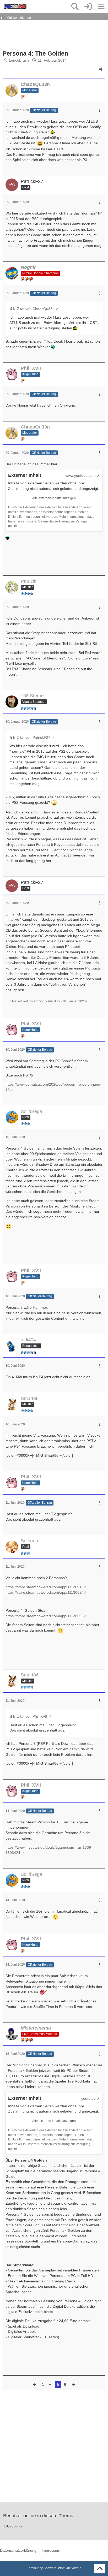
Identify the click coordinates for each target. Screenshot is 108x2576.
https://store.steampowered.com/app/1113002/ (44, 1592)
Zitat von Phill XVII (32, 1716)
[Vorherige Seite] (35, 2385)
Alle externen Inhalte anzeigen (54, 498)
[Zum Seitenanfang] (100, 2569)
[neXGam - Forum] (15, 7)
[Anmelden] (88, 7)
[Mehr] (99, 111)
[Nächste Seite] (73, 2385)
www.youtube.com (81, 475)
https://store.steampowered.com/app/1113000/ (44, 1616)
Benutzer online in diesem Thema (38, 2516)
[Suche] (75, 7)
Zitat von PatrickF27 (34, 737)
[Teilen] (101, 69)
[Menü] (101, 7)
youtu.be (88, 2098)
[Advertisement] (45, 35)
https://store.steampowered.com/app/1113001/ (44, 1587)
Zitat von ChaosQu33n (36, 309)
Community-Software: (54, 2568)
